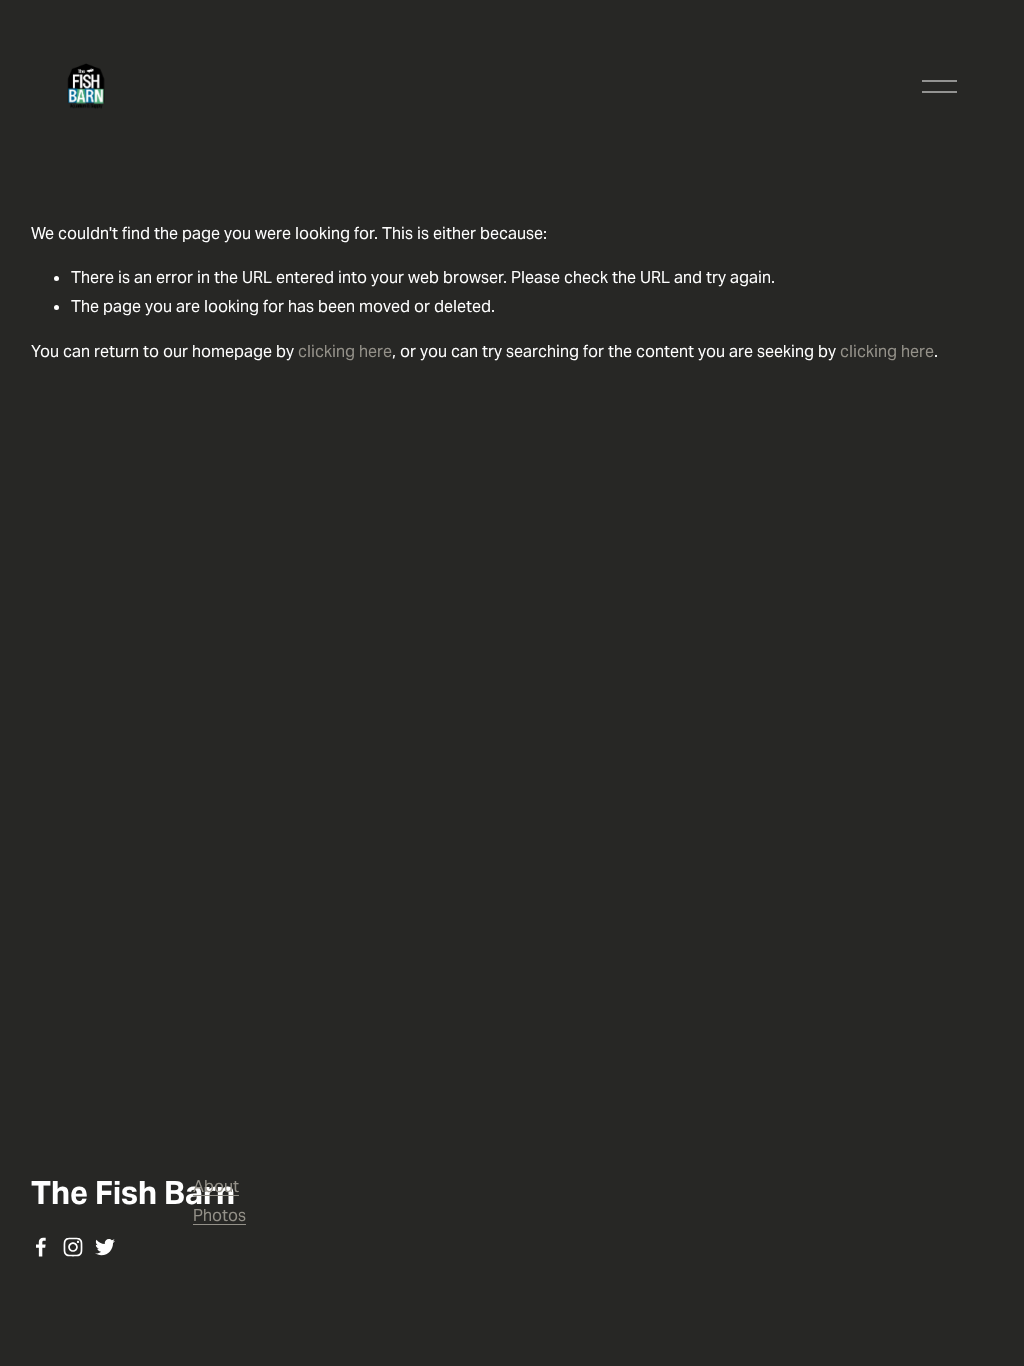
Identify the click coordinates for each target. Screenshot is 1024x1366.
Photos (219, 1215)
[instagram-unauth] (73, 1247)
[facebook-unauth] (41, 1247)
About (216, 1186)
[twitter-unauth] (105, 1247)
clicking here (345, 351)
